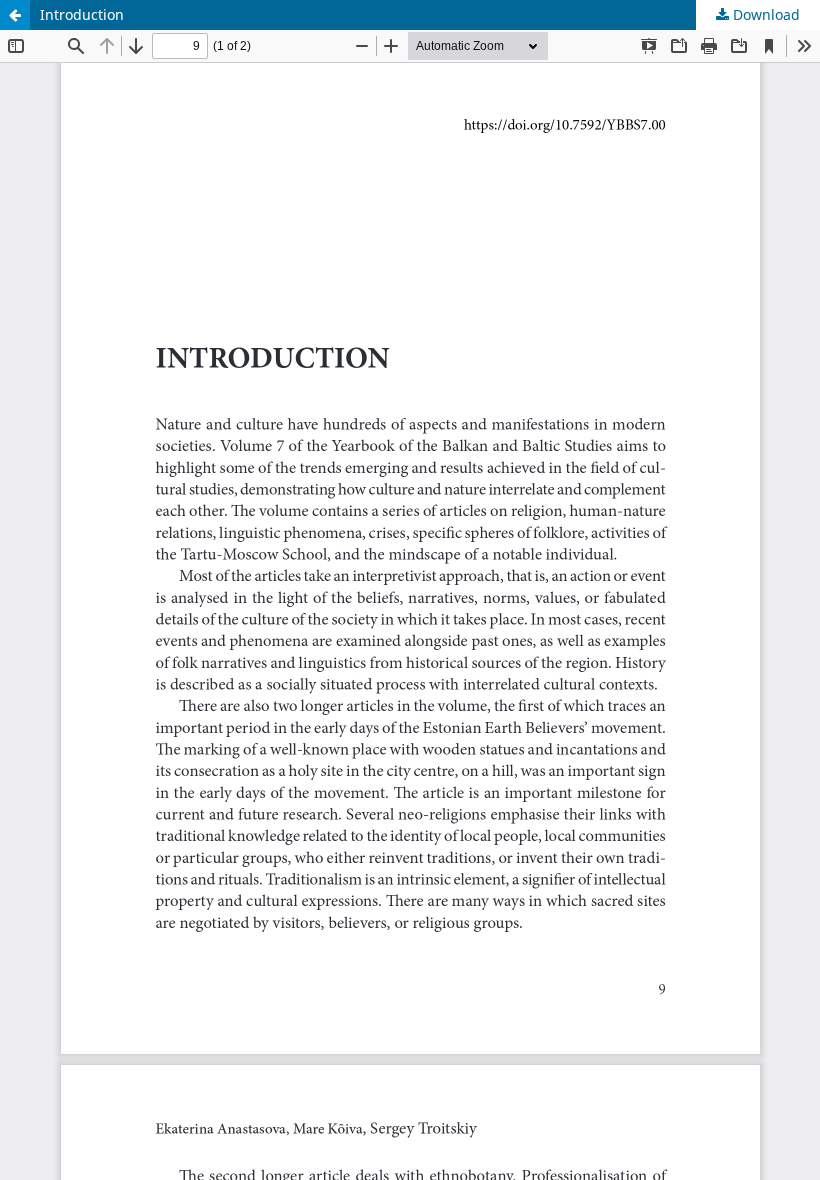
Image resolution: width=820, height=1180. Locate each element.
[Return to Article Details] (15, 15)
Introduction (82, 14)
